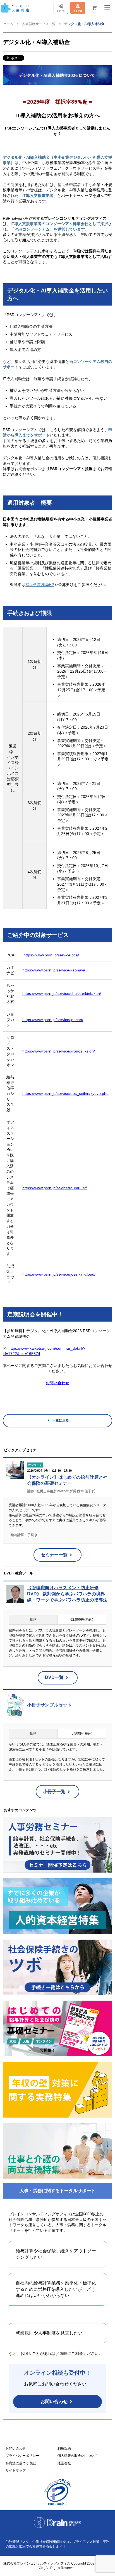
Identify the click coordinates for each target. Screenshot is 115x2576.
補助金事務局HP (40, 585)
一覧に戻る (61, 1420)
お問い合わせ (54, 2402)
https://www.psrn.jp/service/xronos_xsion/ (59, 1051)
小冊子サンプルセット (49, 1705)
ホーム (8, 24)
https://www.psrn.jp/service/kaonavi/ (54, 970)
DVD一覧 (54, 1677)
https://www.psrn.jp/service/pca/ (51, 955)
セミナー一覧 (54, 1555)
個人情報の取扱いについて (78, 2456)
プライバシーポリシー (22, 2456)
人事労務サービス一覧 (39, 24)
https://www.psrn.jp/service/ (46, 1020)
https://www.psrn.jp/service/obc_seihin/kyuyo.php (65, 1093)
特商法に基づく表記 (21, 2463)
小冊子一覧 (54, 1792)
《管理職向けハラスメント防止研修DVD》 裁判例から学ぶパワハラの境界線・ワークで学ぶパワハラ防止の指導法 (67, 1594)
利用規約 (64, 2448)
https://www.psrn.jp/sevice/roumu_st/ (55, 1188)
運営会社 (64, 2463)
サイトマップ (16, 2470)
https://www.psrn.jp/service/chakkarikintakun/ (62, 993)
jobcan (76, 1020)
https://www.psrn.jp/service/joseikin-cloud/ (59, 1274)
